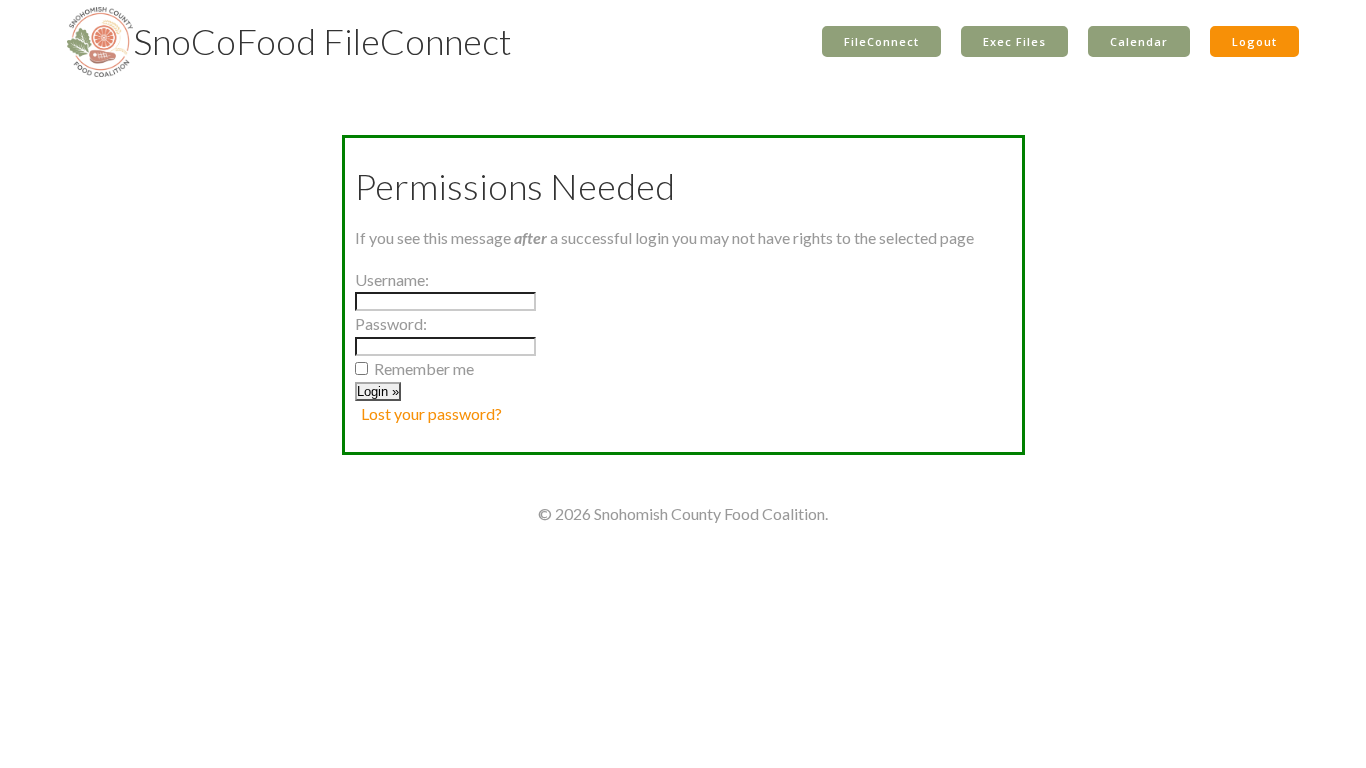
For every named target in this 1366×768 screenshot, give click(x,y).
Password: (391, 323)
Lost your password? (431, 413)
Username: (392, 279)
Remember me (424, 368)
